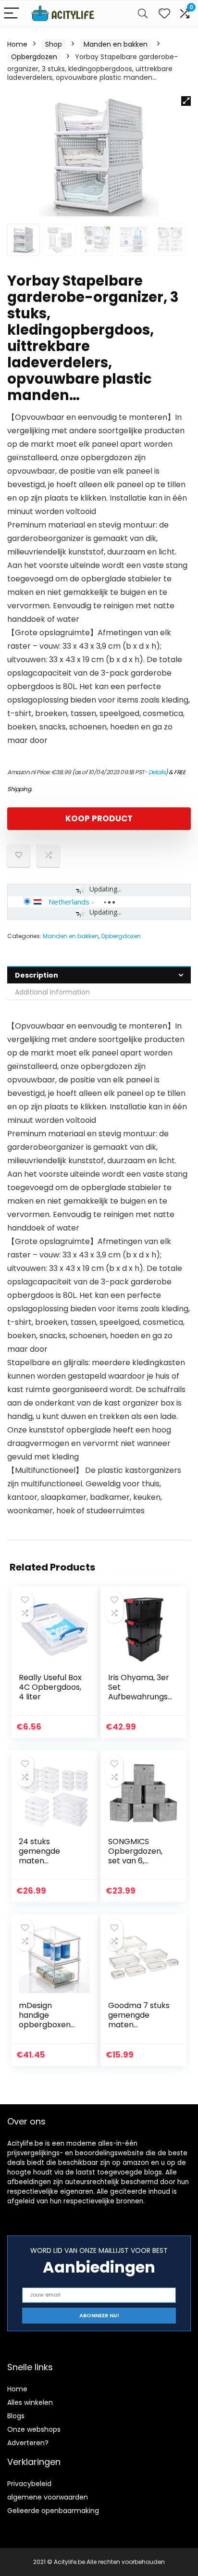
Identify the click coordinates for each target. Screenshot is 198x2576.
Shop (54, 44)
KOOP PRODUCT (99, 818)
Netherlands (69, 902)
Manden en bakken (116, 44)
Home (17, 44)
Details (157, 772)
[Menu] (12, 14)
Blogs (16, 2416)
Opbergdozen (34, 57)
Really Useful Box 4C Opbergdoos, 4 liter (50, 1687)
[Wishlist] (164, 14)
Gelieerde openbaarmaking (53, 2511)
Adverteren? (28, 2443)
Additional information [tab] (52, 992)
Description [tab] (37, 975)
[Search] (143, 14)
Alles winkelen (30, 2402)
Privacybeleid (29, 2484)
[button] (186, 101)
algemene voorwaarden (48, 2497)
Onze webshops (34, 2429)
